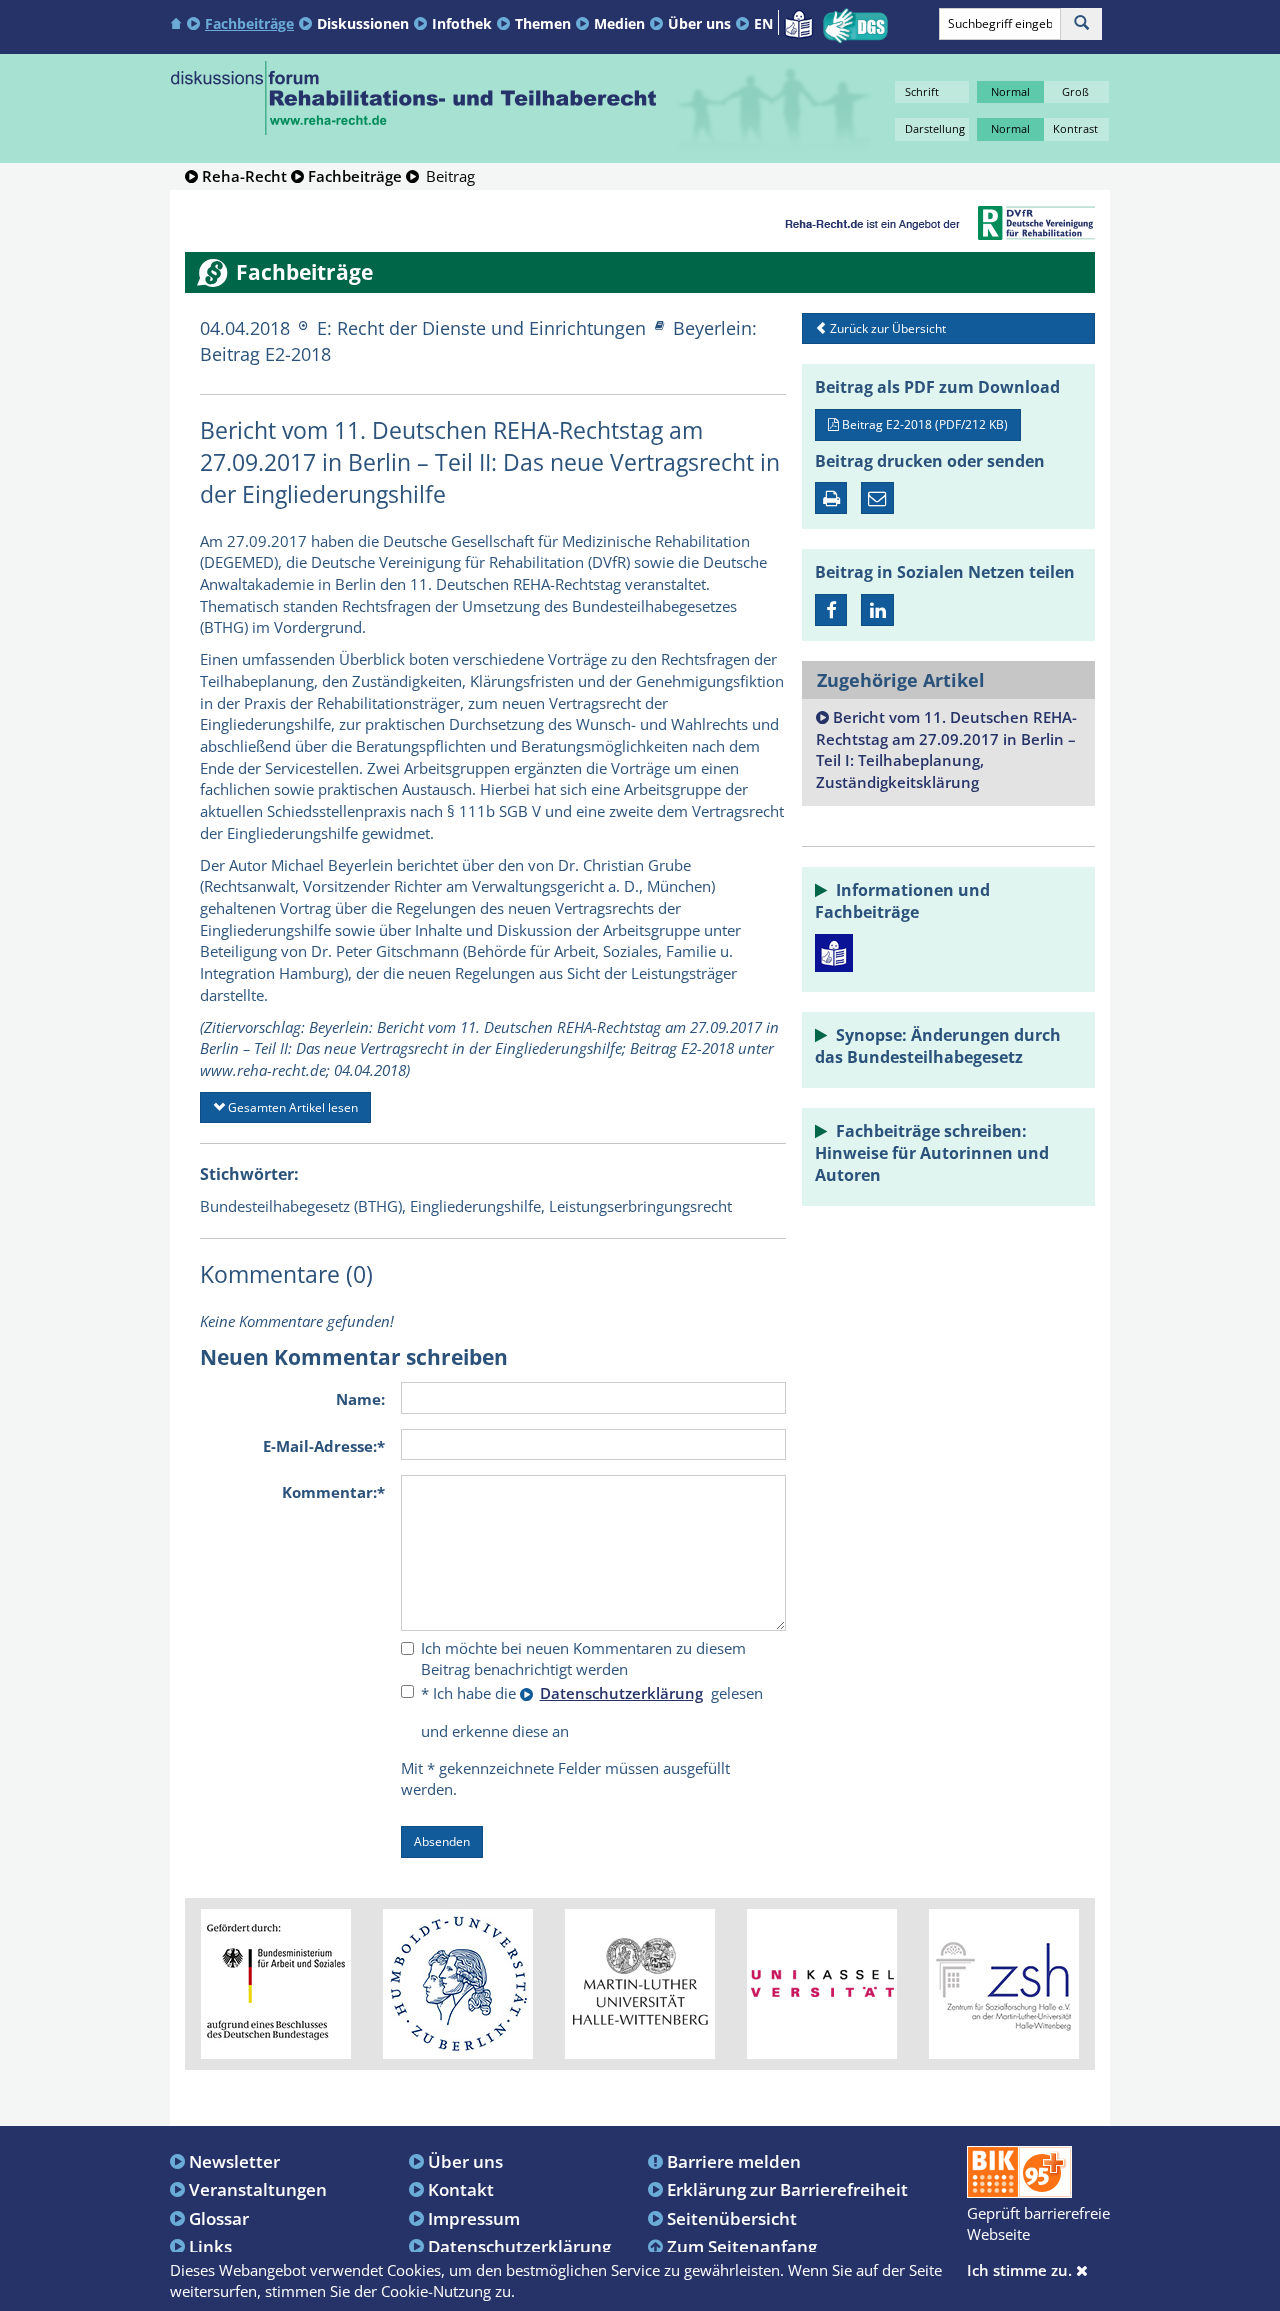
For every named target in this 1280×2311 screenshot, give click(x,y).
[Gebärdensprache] (855, 26)
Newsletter (234, 2161)
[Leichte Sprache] (798, 22)
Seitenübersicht (732, 2218)
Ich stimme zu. (1021, 2270)
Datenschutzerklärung (519, 2246)
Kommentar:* (333, 1492)
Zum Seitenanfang (742, 2246)
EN (763, 23)
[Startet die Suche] (1081, 24)
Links (210, 2246)
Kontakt (461, 2189)
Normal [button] (1010, 91)
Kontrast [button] (1075, 128)
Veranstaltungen (258, 2189)
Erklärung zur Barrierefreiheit (787, 2189)
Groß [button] (1075, 91)
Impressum (474, 2218)
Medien (619, 23)
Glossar (219, 2218)
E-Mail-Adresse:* (324, 1446)
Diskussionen (363, 23)
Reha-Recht (244, 176)
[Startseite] (178, 22)
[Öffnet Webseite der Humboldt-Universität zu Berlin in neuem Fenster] (458, 1982)
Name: (360, 1399)
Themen (543, 23)
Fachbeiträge (249, 23)
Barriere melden (734, 2161)
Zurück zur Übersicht (886, 328)
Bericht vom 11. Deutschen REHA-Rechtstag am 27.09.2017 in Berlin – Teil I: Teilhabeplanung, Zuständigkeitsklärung (946, 749)
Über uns (699, 23)
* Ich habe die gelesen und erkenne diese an (592, 1712)
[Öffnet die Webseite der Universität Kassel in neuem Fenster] (822, 1982)
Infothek (462, 23)
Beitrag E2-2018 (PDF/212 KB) (923, 424)
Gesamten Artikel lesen (291, 1107)
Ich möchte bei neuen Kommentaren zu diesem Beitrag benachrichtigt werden (583, 1659)
